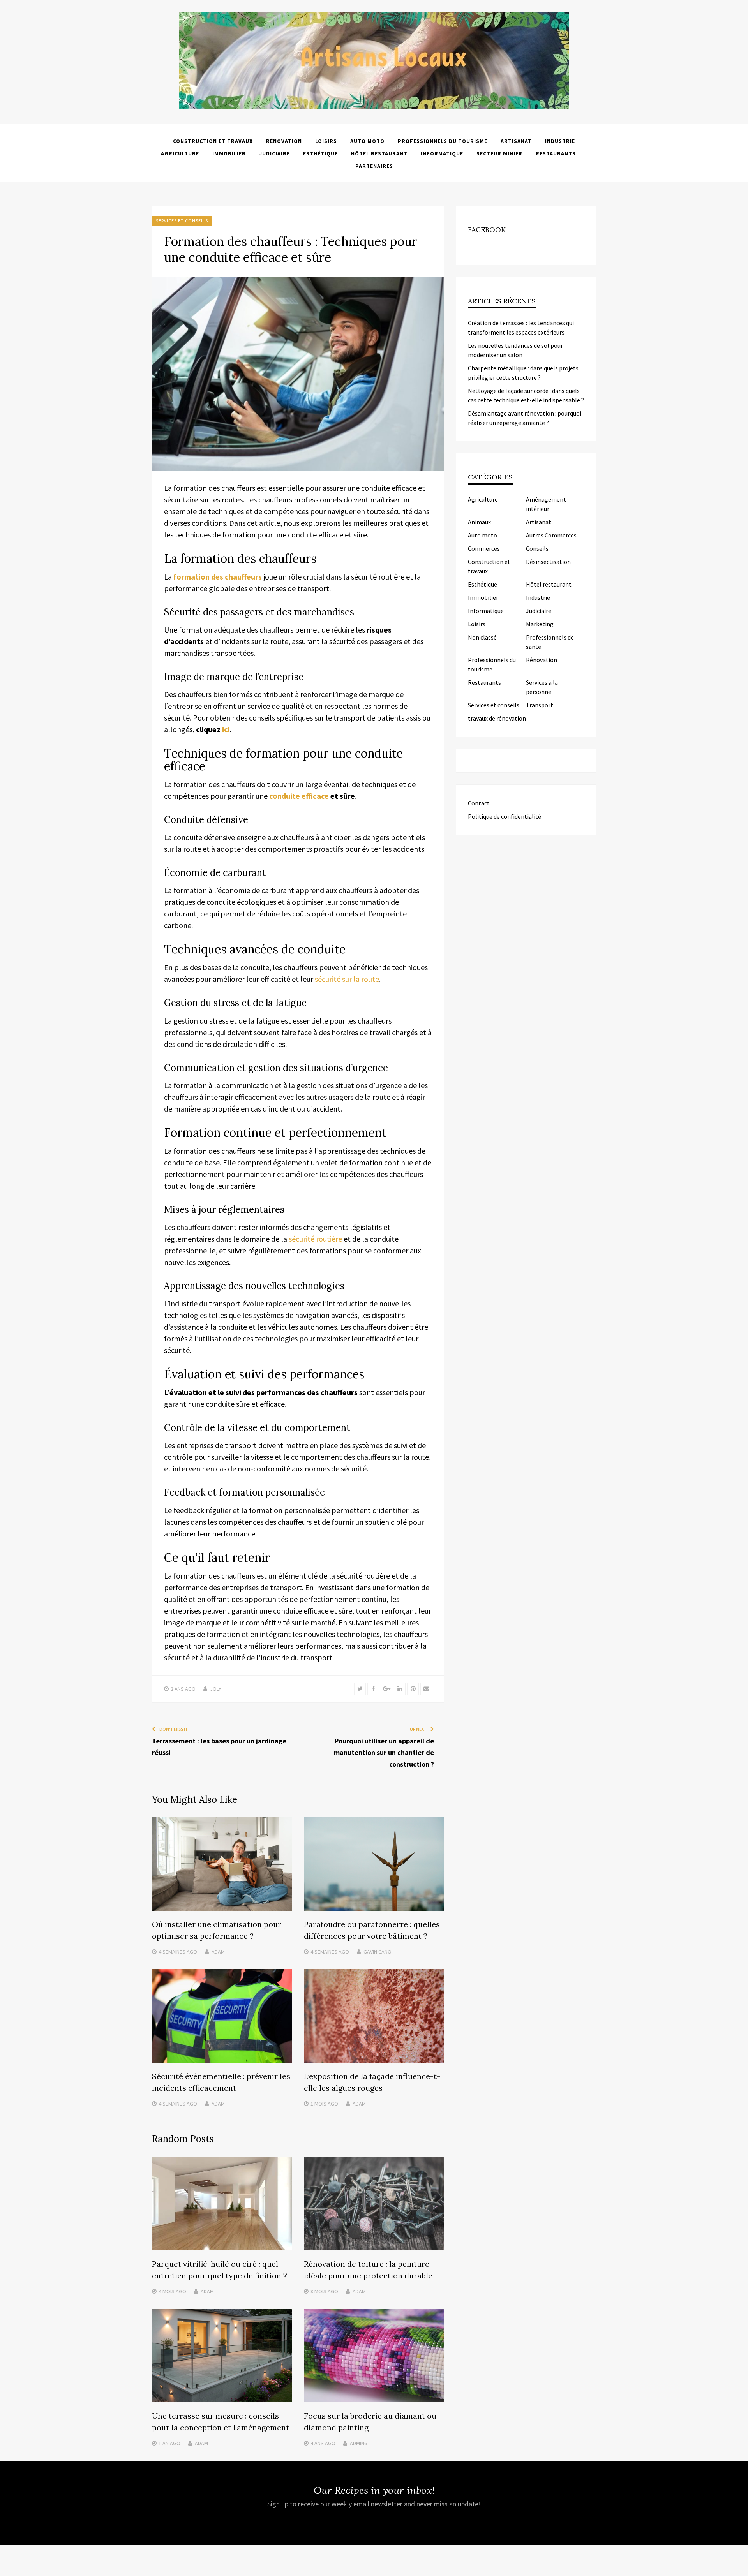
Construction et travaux (213, 141)
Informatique (442, 153)
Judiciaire (274, 153)
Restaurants (556, 153)
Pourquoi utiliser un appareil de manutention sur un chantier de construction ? (384, 1752)
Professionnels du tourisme (443, 141)
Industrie (560, 141)
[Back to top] (740, 2568)
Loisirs (326, 141)
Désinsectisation (548, 562)
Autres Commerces (551, 535)
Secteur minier (499, 153)
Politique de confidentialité (505, 816)
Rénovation (284, 141)
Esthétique (320, 153)
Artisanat (516, 141)
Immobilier (229, 153)
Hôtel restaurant (379, 153)
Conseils (537, 548)
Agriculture (180, 153)
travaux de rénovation (497, 718)
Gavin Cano (378, 1952)
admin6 (358, 2443)
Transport (540, 705)
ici (226, 729)
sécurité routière (315, 1239)
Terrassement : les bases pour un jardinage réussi (219, 1747)
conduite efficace (299, 796)
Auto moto (367, 141)
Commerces (484, 548)
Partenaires (374, 166)
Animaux (479, 522)
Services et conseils (182, 221)
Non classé (482, 637)
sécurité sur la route (347, 979)
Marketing (540, 624)
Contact (479, 803)
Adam (218, 1952)
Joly (216, 1689)
